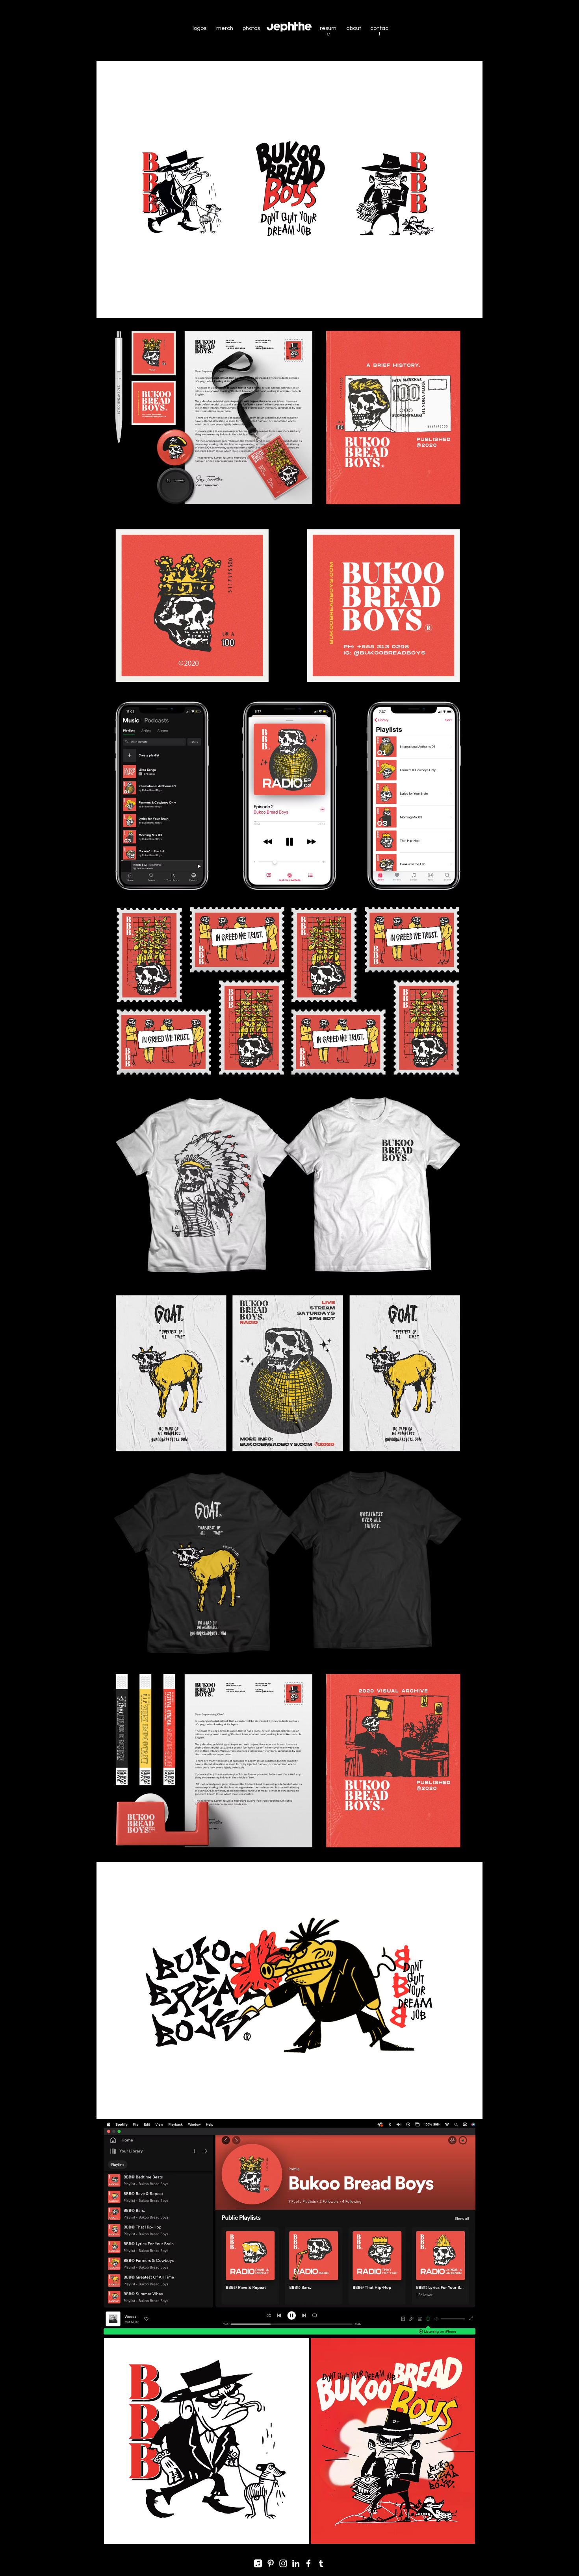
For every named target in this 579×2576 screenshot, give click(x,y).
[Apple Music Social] (258, 2563)
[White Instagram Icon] (283, 2563)
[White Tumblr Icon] (321, 2563)
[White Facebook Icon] (308, 2563)
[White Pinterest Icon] (271, 2563)
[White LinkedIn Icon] (296, 2563)
